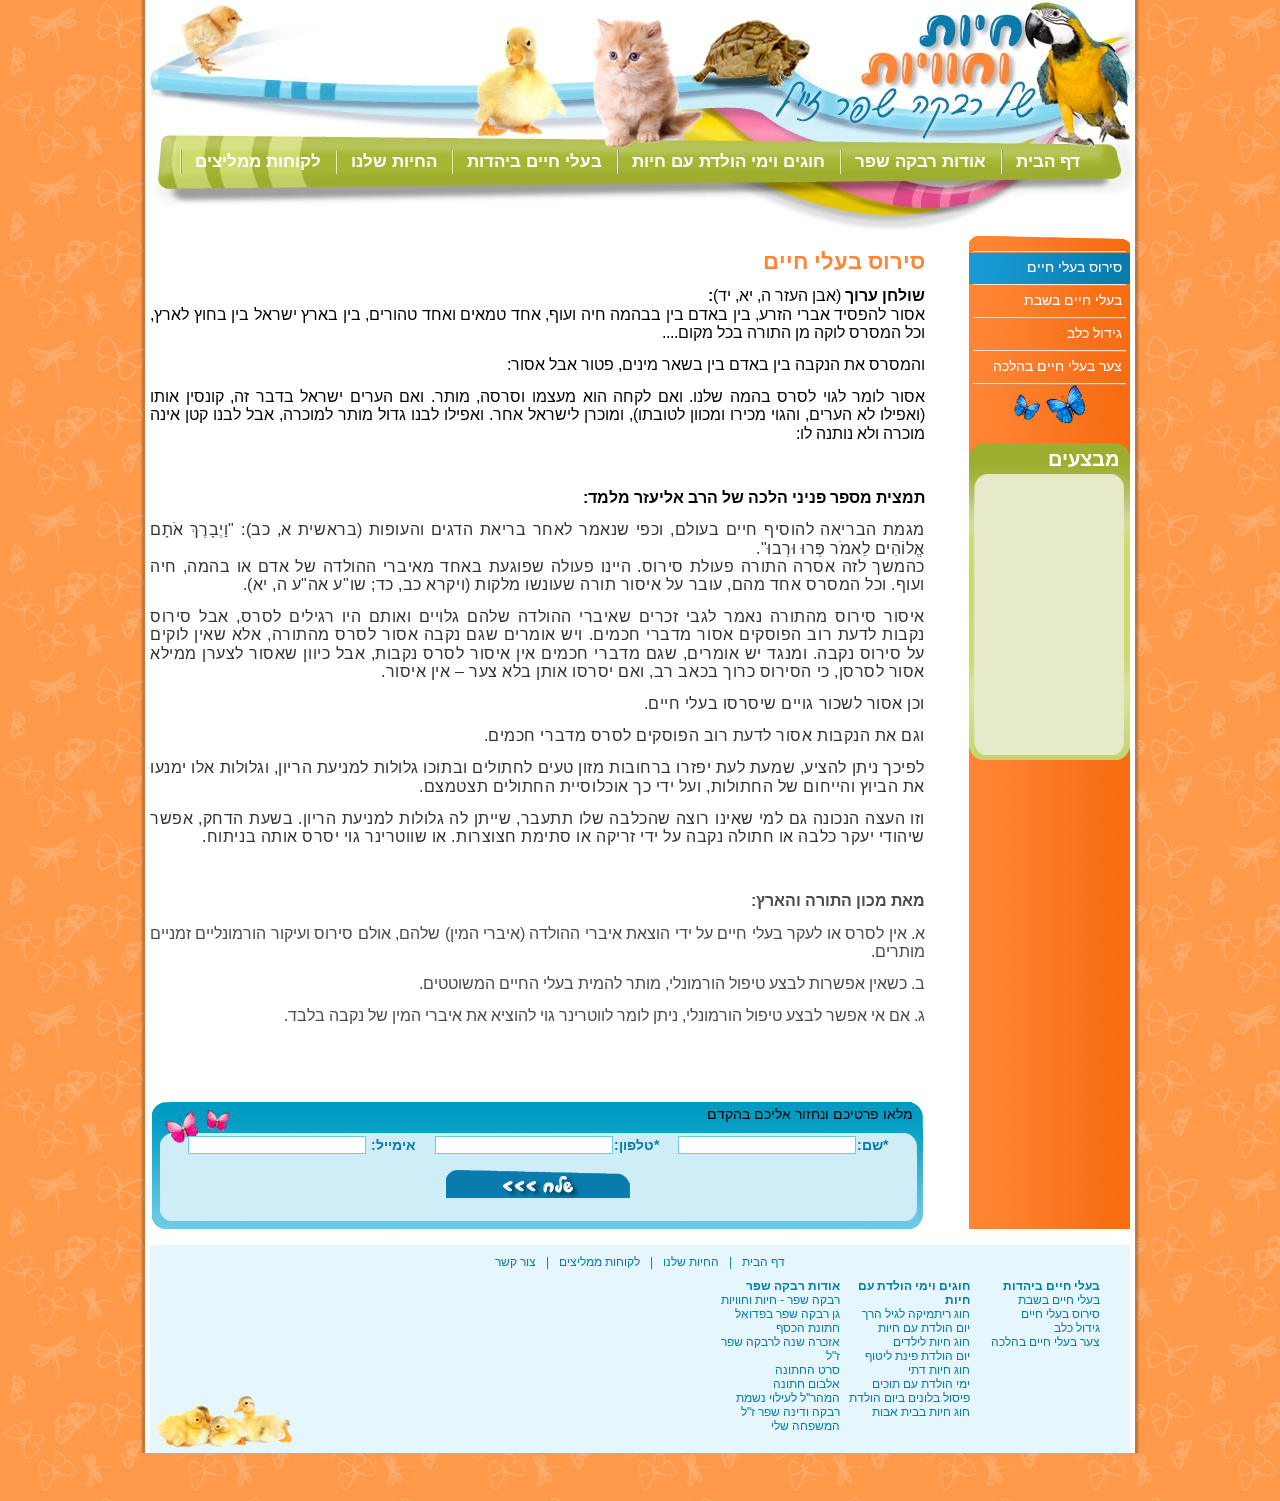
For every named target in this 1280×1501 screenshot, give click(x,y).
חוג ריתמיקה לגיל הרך (916, 1314)
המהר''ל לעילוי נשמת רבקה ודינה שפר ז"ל (788, 1405)
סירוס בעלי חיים (1074, 267)
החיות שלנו (394, 161)
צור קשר (515, 1262)
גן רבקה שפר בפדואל (787, 1314)
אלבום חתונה (806, 1384)
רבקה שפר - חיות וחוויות (780, 1300)
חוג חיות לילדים (931, 1342)
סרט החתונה (807, 1370)
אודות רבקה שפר (920, 161)
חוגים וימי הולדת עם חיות (728, 161)
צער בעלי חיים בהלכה (1057, 366)
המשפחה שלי (805, 1426)
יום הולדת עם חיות (924, 1328)
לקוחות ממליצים (258, 161)
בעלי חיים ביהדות (534, 161)
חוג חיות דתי (939, 1370)
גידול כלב (1094, 333)
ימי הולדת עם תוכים (921, 1384)
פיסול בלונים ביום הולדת (909, 1398)
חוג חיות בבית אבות (921, 1412)
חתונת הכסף (808, 1328)
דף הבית (1048, 161)
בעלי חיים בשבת (1073, 300)
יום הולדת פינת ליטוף (917, 1356)
